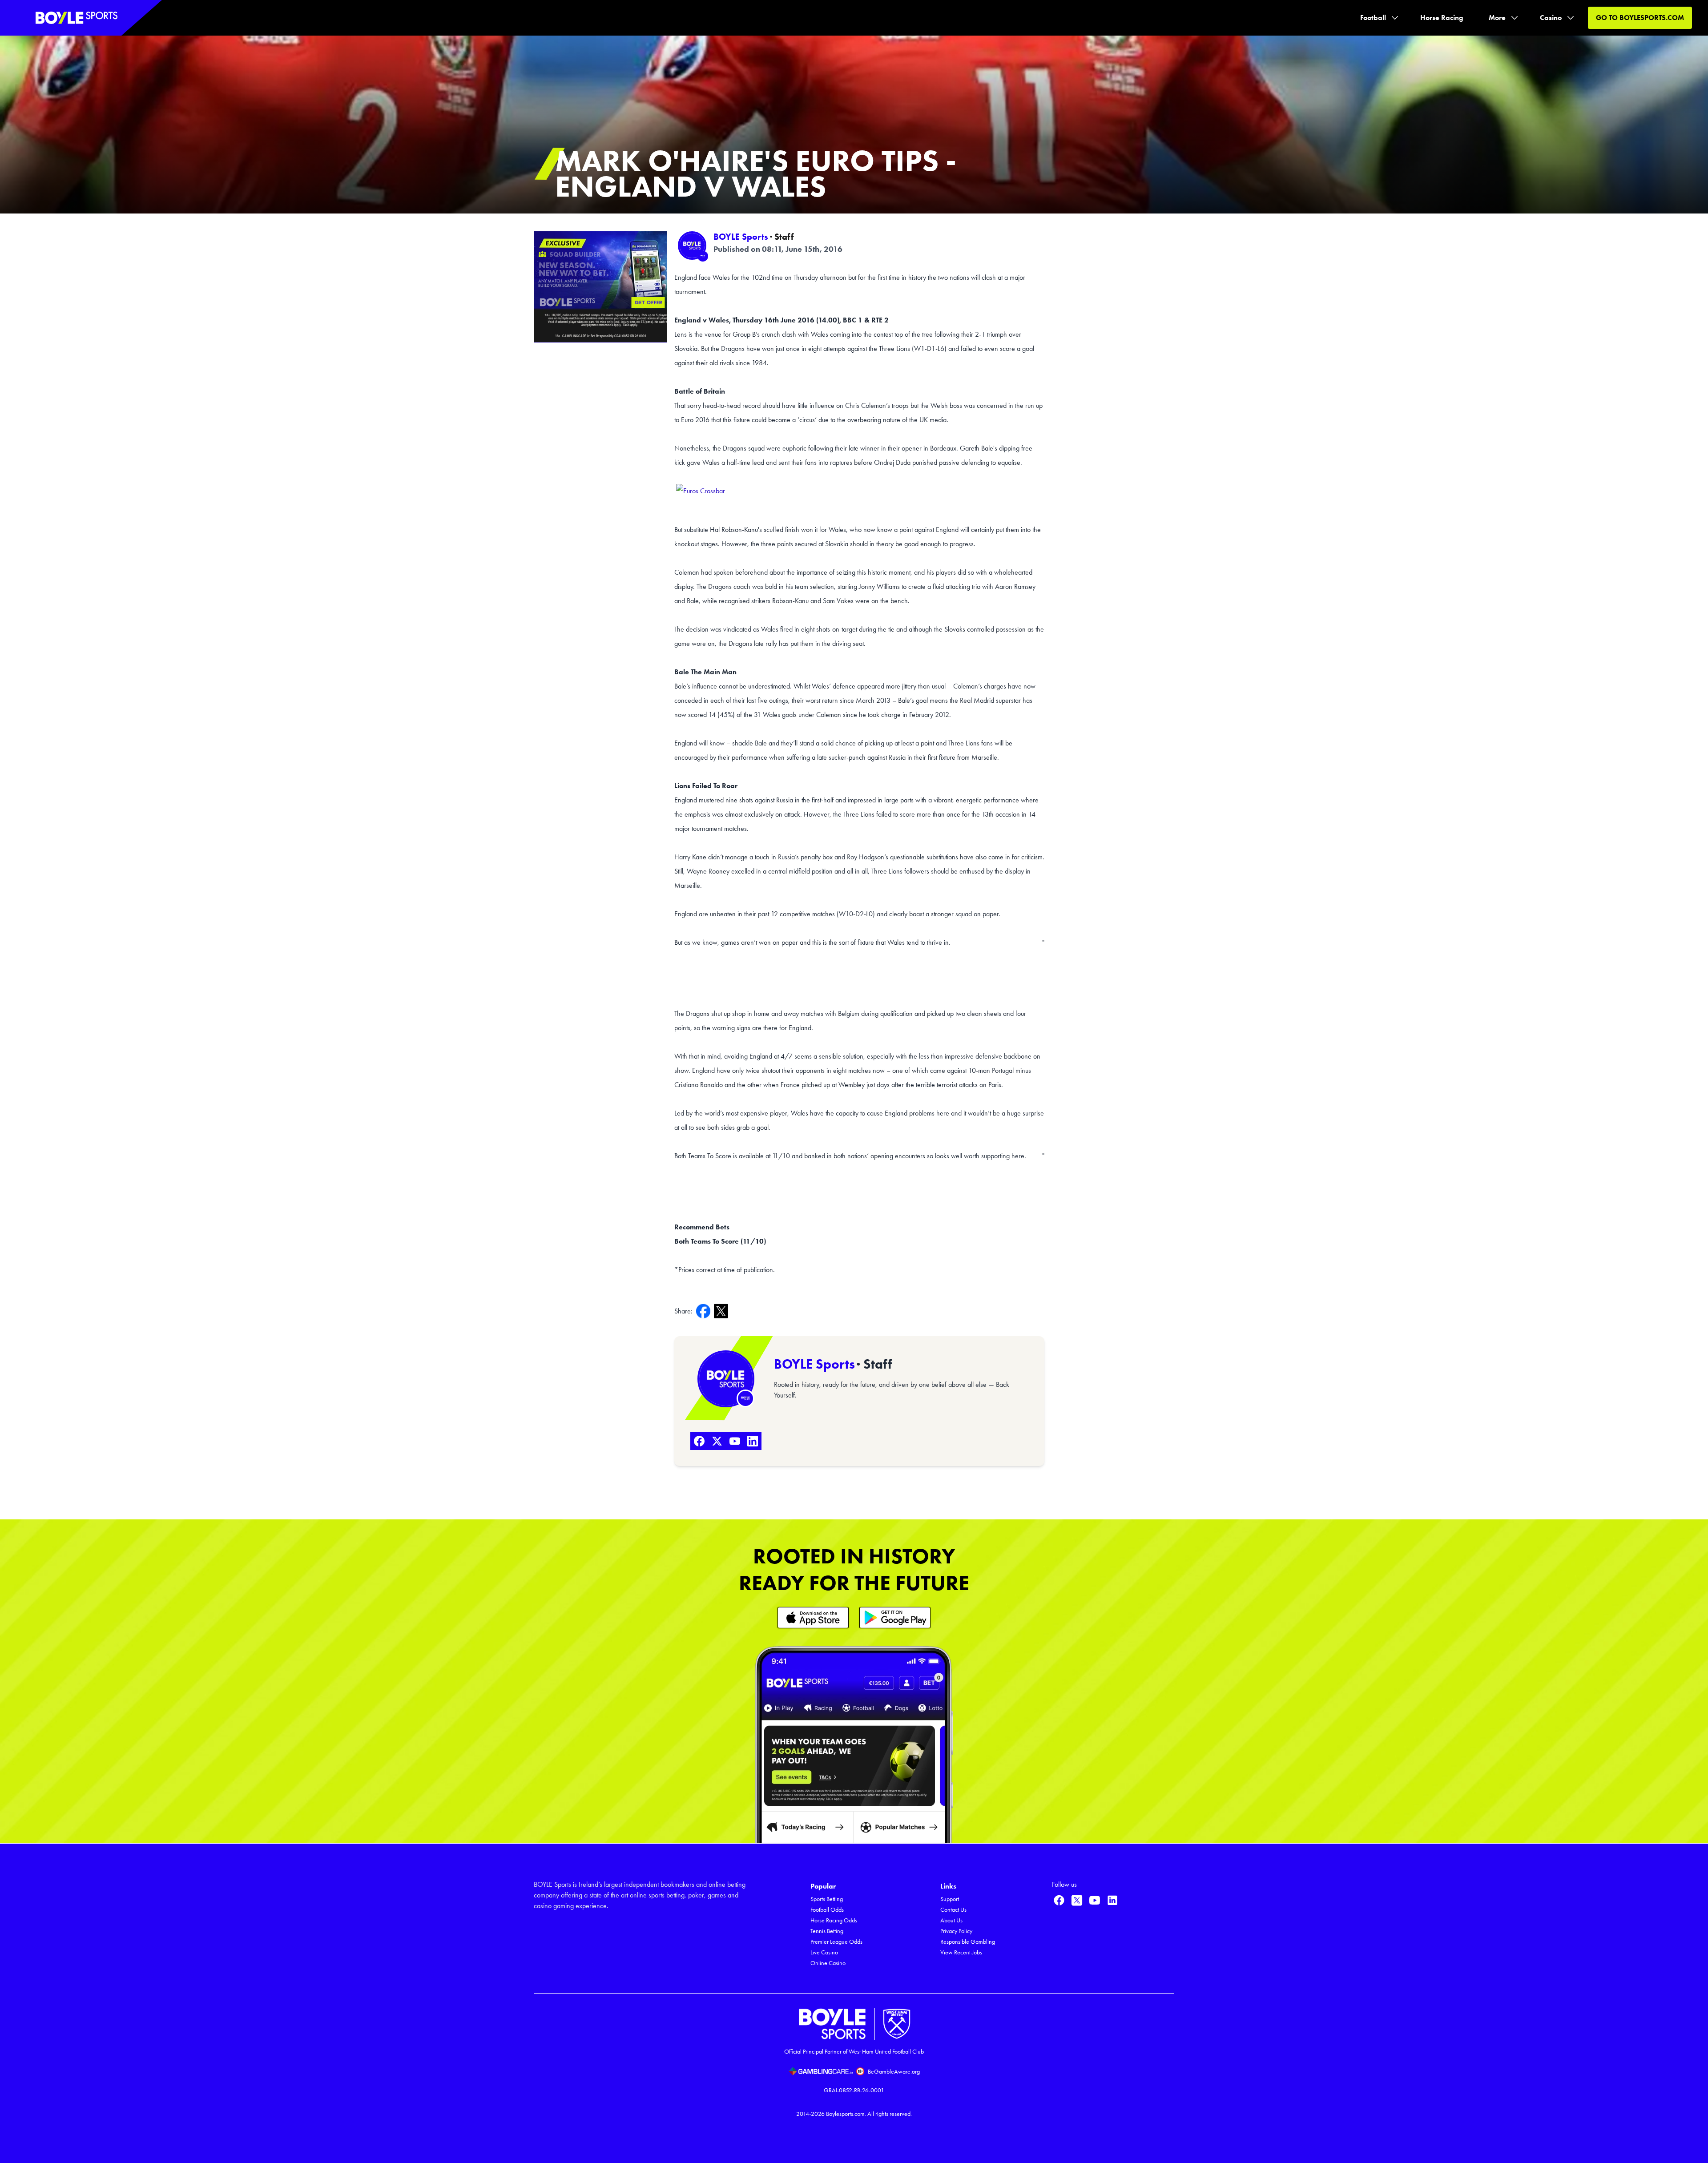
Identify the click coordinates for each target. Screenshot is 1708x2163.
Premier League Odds (836, 1942)
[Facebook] (699, 1441)
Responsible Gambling (968, 1942)
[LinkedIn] (753, 1441)
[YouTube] (735, 1441)
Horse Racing (1442, 18)
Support (950, 1899)
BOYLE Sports (741, 237)
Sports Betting (827, 1899)
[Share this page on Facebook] (705, 1311)
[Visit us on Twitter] (1077, 1900)
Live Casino (824, 1952)
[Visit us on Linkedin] (1112, 1900)
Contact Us (953, 1910)
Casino (1551, 18)
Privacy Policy (956, 1931)
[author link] (692, 246)
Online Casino (828, 1963)
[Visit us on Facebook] (1059, 1900)
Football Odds (827, 1910)
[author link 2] (726, 1379)
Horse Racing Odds (834, 1920)
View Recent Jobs (961, 1952)
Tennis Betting (827, 1931)
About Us (951, 1920)
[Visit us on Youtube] (1095, 1900)
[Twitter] (717, 1441)
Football (1373, 18)
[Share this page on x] (723, 1311)
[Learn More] (813, 1617)
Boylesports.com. (846, 2114)
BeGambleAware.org (894, 2072)
